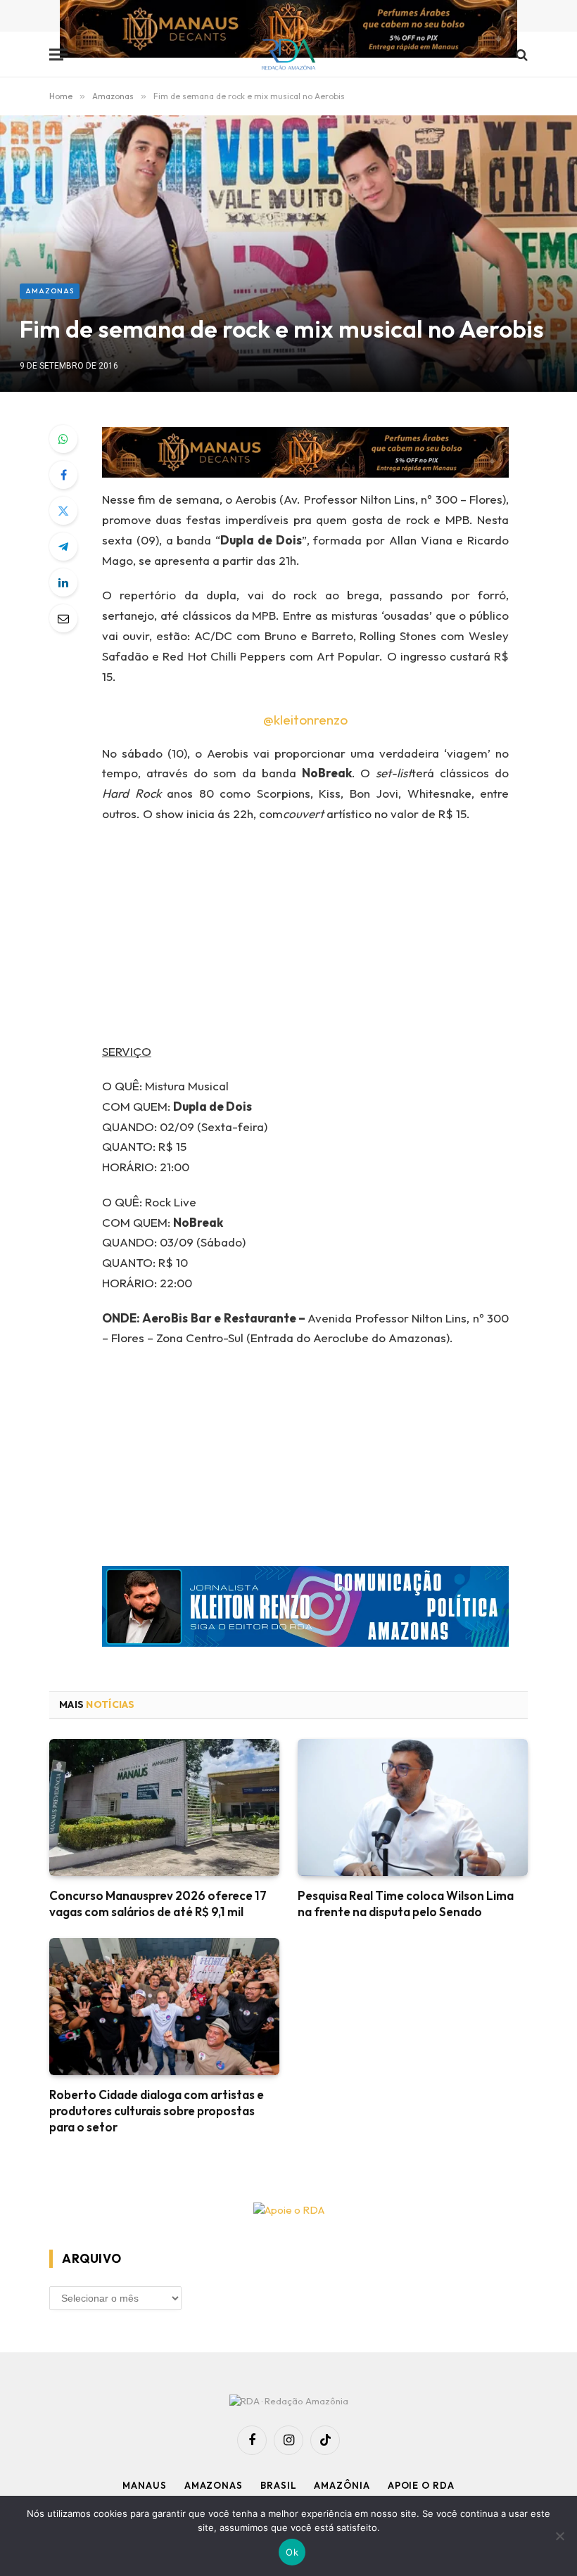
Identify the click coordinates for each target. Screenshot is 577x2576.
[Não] (559, 2536)
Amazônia (342, 2485)
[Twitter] (63, 511)
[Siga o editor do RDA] (305, 1610)
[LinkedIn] (63, 582)
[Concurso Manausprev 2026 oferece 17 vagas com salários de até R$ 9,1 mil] (164, 1807)
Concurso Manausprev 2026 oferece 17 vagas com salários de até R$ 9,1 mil (158, 1904)
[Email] (63, 618)
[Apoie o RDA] (288, 2211)
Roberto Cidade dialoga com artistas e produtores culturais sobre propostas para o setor (157, 2111)
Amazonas (50, 291)
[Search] (520, 55)
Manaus (144, 2485)
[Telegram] (63, 547)
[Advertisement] (323, 938)
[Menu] (58, 55)
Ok (292, 2552)
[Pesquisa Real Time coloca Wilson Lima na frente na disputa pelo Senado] (413, 1807)
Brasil (278, 2485)
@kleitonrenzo (305, 720)
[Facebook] (63, 475)
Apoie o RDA (421, 2485)
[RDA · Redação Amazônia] (289, 55)
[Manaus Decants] (288, 31)
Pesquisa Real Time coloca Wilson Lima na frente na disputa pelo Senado (406, 1904)
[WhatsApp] (63, 439)
